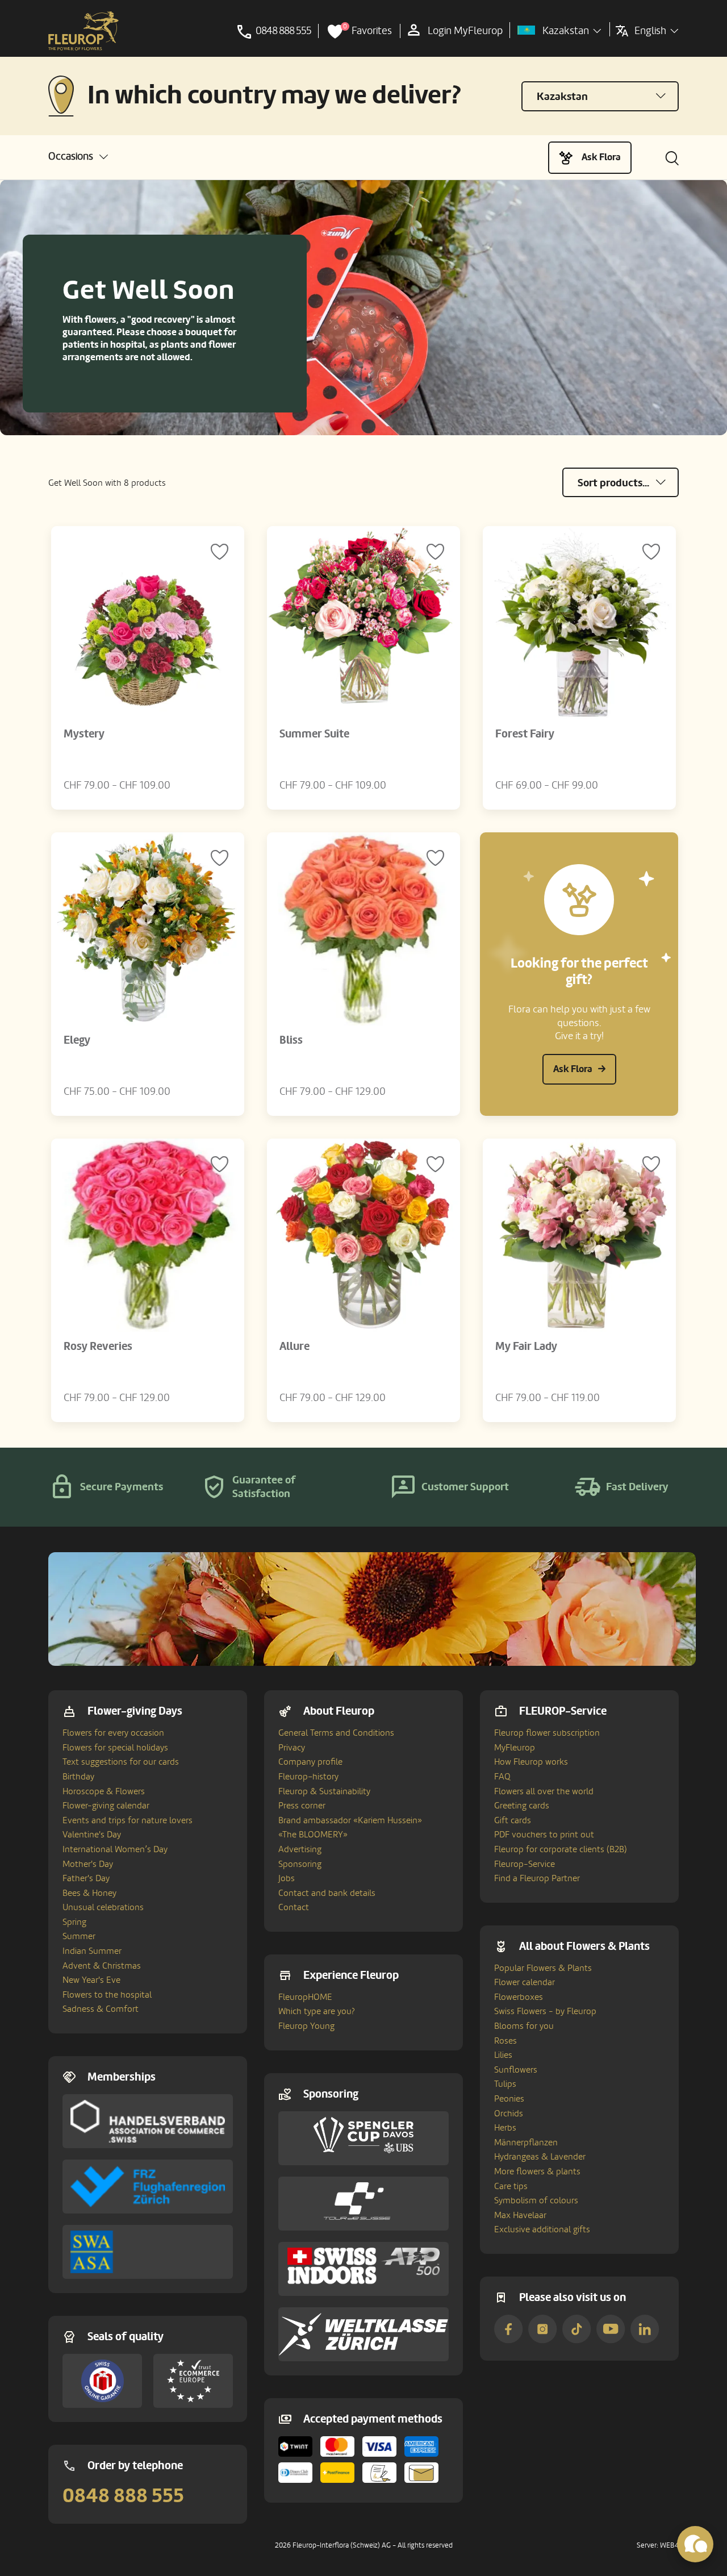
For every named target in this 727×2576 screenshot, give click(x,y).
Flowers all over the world (544, 1791)
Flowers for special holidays (115, 1748)
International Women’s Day (115, 1849)
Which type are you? (317, 2011)
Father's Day (86, 1878)
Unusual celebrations (103, 1907)
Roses (505, 2041)
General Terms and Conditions (336, 1733)
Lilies (503, 2055)
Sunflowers (516, 2070)
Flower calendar (525, 1982)
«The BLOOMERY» (313, 1835)
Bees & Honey (89, 1893)
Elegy (77, 1040)
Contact (294, 1907)
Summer (79, 1936)
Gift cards (513, 1820)
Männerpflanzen (526, 2143)
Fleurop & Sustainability (324, 1791)
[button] (78, 157)
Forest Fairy (525, 734)
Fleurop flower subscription (547, 1733)
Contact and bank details (327, 1893)
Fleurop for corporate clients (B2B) (561, 1849)
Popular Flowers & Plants (543, 1968)
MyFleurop (515, 1748)
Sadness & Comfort (101, 2009)
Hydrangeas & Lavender (540, 2157)
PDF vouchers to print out (544, 1835)
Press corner (302, 1806)
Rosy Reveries (98, 1347)
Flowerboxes (519, 1997)
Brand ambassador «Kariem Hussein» (350, 1820)
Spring (74, 1922)
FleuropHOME (305, 1997)
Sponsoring (300, 1864)
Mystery (84, 734)
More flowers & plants (537, 2171)
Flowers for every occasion (113, 1733)
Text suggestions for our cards (121, 1762)
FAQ (502, 1777)
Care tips (511, 2186)
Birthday (78, 1777)
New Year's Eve (91, 1980)
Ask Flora (601, 157)
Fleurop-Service (525, 1864)
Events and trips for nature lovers (128, 1820)
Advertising (300, 1849)
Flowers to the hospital (107, 1995)
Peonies (509, 2099)
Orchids (509, 2114)
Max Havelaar (520, 2215)
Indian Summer (92, 1951)
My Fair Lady (526, 1347)
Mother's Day (88, 1864)
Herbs (505, 2128)
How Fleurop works (531, 1762)
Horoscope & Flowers (104, 1791)
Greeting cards (522, 1806)
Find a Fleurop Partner (537, 1878)
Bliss (291, 1040)
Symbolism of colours (536, 2200)
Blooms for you (524, 2026)
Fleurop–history (308, 1777)
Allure (294, 1347)
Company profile (310, 1762)
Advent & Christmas (102, 1966)
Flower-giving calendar (106, 1806)
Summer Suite (314, 734)
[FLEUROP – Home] (83, 31)
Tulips (505, 2084)
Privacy (292, 1748)
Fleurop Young (306, 2026)
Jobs (287, 1878)
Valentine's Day (92, 1835)
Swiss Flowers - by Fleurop (545, 2011)
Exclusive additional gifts (542, 2229)
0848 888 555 (123, 2496)
